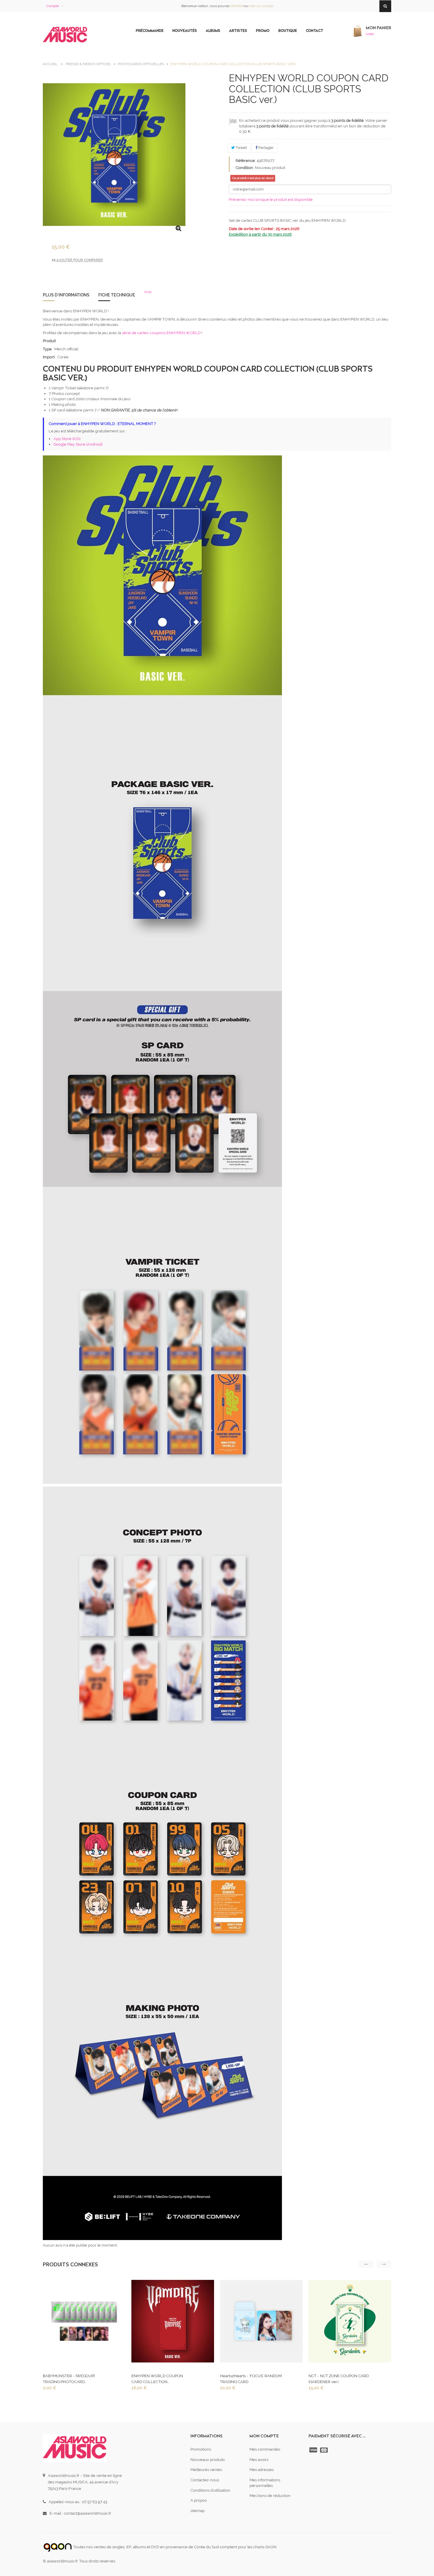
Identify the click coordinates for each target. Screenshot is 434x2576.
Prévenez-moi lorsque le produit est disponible (271, 200)
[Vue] (84, 2323)
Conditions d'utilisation (210, 2490)
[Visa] (314, 2450)
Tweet (241, 148)
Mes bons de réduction (270, 2496)
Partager (266, 148)
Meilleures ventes (206, 2470)
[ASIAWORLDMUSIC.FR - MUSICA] (65, 35)
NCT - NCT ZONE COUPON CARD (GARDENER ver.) (339, 2379)
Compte (53, 6)
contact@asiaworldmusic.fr (88, 2513)
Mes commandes (265, 2449)
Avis (148, 292)
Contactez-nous (205, 2480)
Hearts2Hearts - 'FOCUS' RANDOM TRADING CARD (251, 2379)
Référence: (246, 161)
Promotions (201, 2449)
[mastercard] (324, 2450)
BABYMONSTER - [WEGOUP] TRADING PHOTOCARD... (69, 2379)
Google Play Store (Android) (78, 444)
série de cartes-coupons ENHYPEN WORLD (161, 333)
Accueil (50, 64)
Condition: (245, 168)
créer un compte (261, 6)
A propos (199, 2500)
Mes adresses (262, 2470)
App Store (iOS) (67, 439)
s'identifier (236, 6)
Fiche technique (117, 295)
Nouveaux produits (208, 2460)
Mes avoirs (259, 2460)
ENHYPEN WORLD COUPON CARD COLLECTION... (157, 2379)
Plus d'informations (66, 295)
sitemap (198, 2511)
